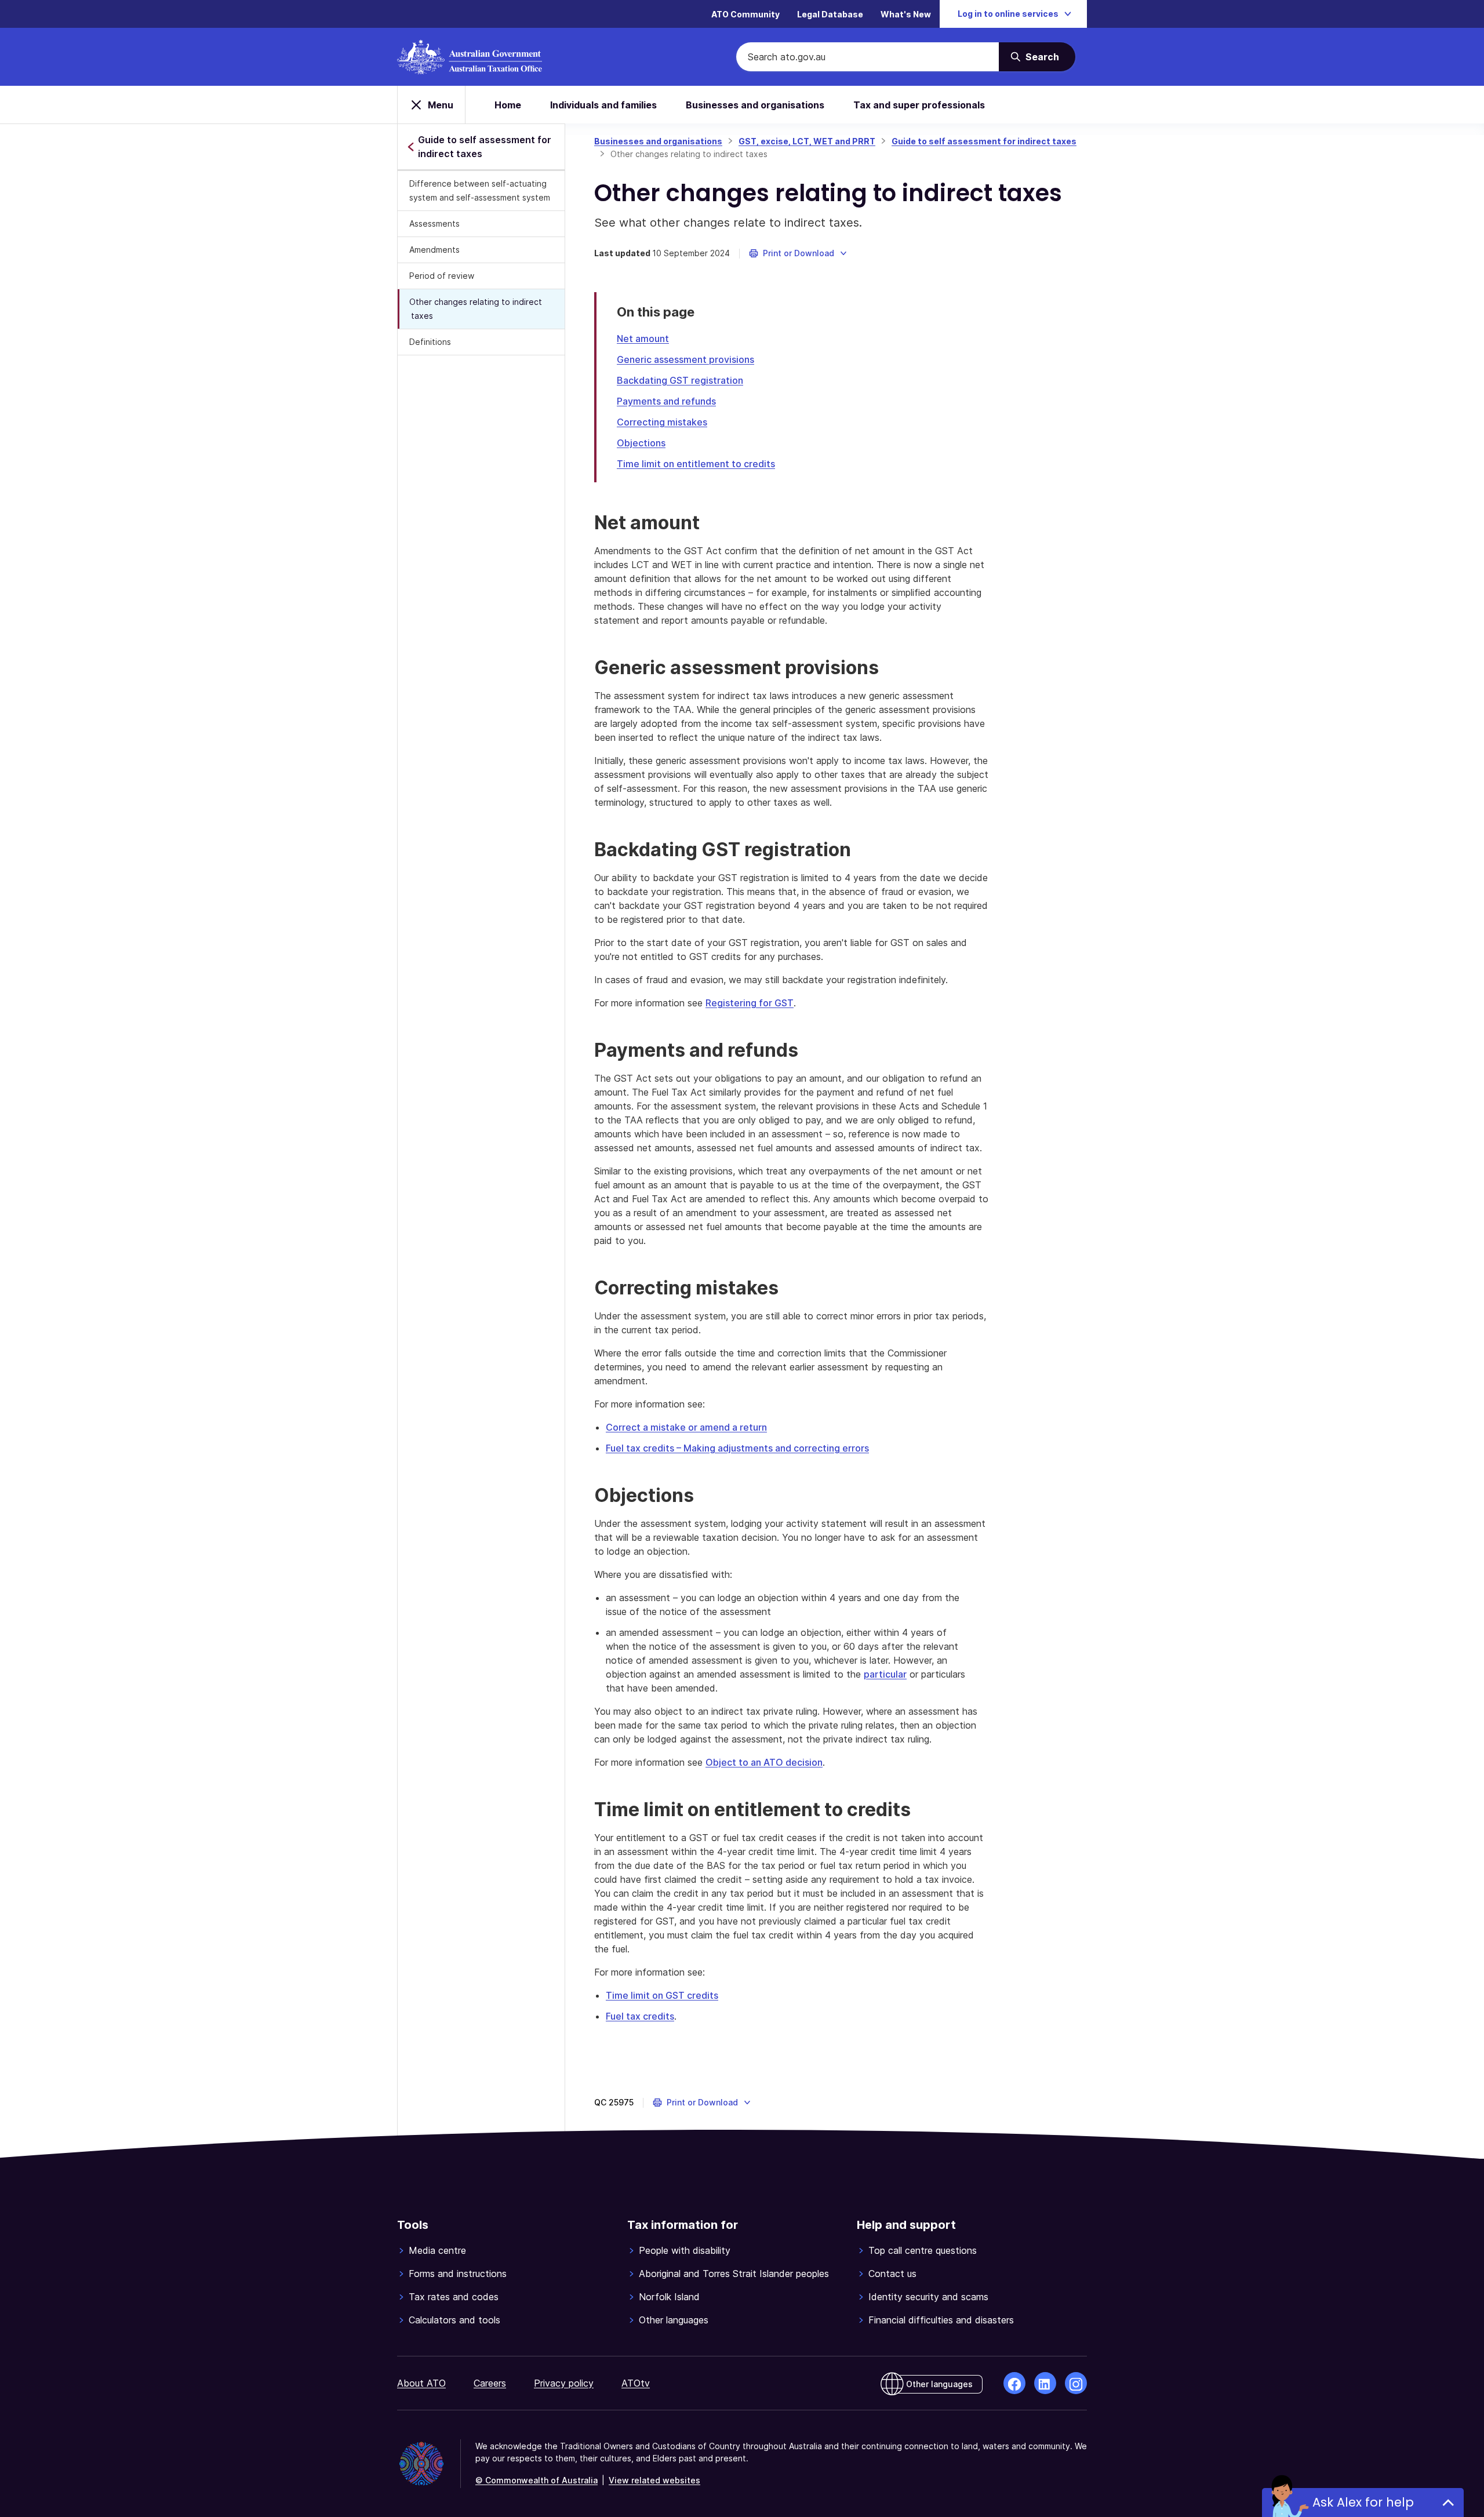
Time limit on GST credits (662, 1995)
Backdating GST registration (680, 380)
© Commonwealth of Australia (537, 2480)
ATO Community (745, 14)
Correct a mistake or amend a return (686, 1427)
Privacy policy (564, 2383)
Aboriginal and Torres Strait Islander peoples (734, 2274)
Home (508, 105)
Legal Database (830, 14)
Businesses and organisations (755, 105)
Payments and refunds (666, 401)
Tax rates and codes (454, 2297)
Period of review (442, 276)
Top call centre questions (923, 2250)
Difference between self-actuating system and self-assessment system (480, 190)
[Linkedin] (1045, 2383)
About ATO (421, 2383)
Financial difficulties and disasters (941, 2320)
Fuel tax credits (640, 2016)
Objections (641, 443)
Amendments (434, 250)
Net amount (643, 339)
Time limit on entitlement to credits (696, 464)
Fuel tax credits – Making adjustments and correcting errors (737, 1448)
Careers (490, 2383)
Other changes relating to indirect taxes (476, 309)
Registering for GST (750, 1003)
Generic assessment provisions (685, 359)
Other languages (674, 2320)
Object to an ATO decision (764, 1762)
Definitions (430, 342)
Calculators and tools (454, 2320)
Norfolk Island (669, 2297)
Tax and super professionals (919, 105)
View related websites (654, 2480)
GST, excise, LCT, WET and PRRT (807, 141)
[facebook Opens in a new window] (1014, 2383)
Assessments (434, 223)
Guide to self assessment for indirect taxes (984, 141)
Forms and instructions (458, 2274)
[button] (799, 253)
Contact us (892, 2274)
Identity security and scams (928, 2297)
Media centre (437, 2250)
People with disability (685, 2250)
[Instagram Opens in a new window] (1076, 2383)
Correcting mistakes (662, 422)
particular (885, 1674)
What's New (906, 14)
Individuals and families (603, 105)
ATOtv (636, 2383)
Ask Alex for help (1363, 2502)
